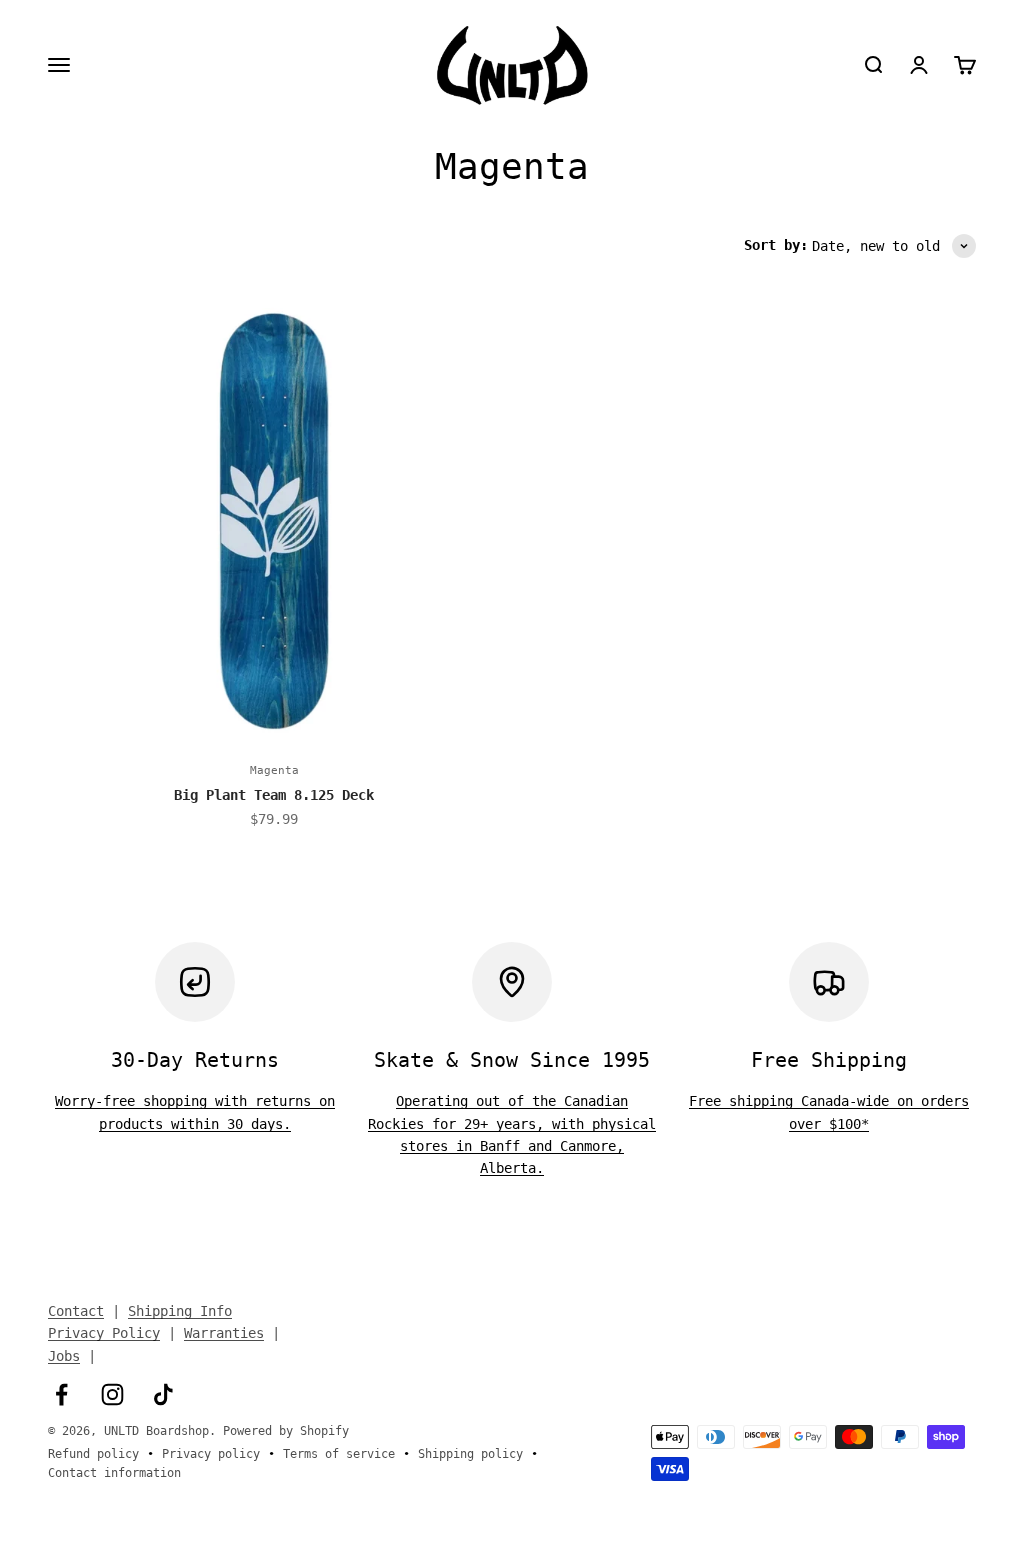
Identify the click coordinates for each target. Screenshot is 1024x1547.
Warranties (224, 1333)
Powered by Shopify (286, 1431)
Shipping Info (180, 1311)
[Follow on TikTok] (163, 1394)
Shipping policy (470, 1454)
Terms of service (339, 1454)
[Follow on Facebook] (61, 1394)
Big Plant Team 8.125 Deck (274, 795)
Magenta (274, 770)
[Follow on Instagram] (112, 1394)
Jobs (64, 1356)
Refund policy (93, 1454)
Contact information (114, 1473)
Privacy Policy (104, 1333)
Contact (76, 1311)
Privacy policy (211, 1454)
